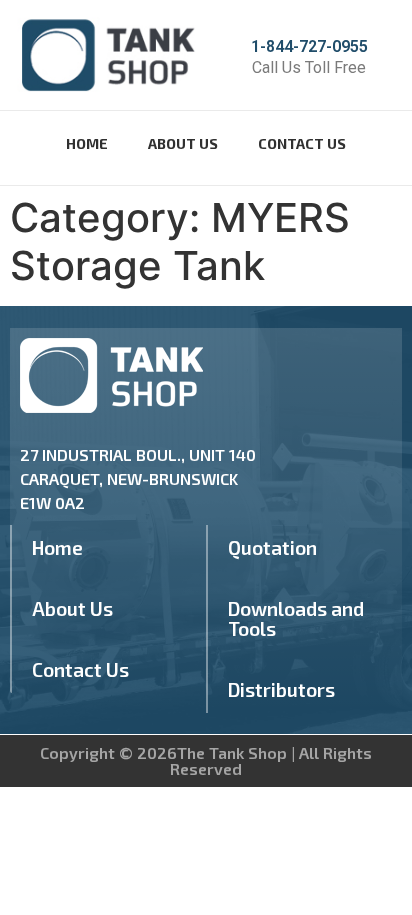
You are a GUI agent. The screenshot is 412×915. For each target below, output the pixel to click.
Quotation (272, 547)
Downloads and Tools (296, 618)
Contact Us (302, 143)
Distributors (281, 689)
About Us (183, 143)
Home (87, 143)
